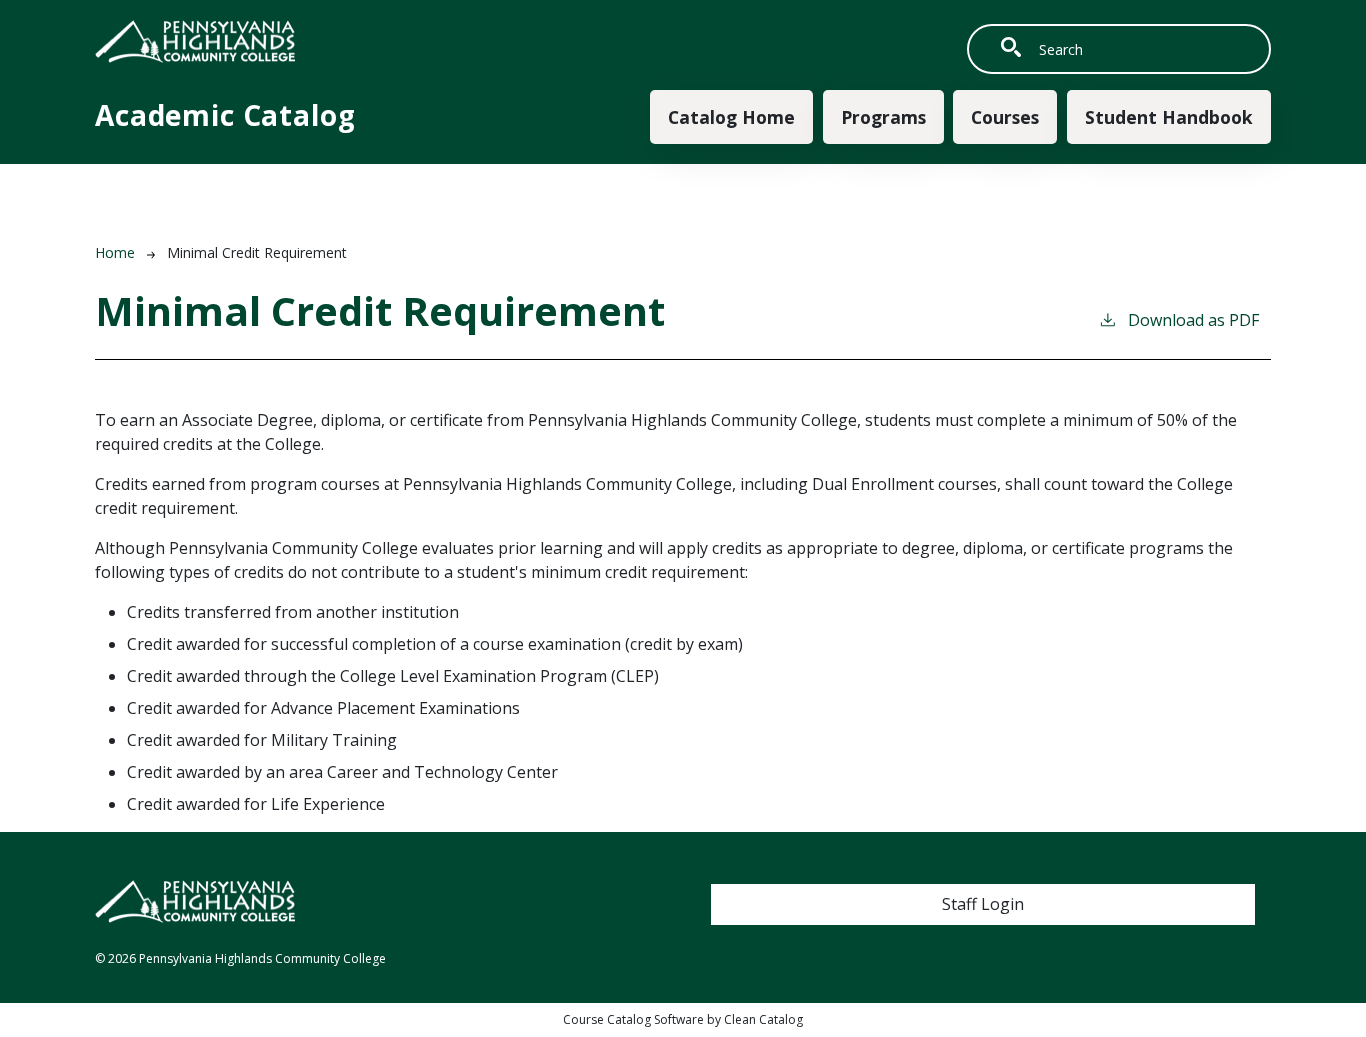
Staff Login (983, 904)
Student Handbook (1169, 117)
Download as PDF (1193, 320)
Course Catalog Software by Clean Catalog (683, 1019)
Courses (1005, 117)
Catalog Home (731, 117)
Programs (883, 117)
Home (115, 252)
